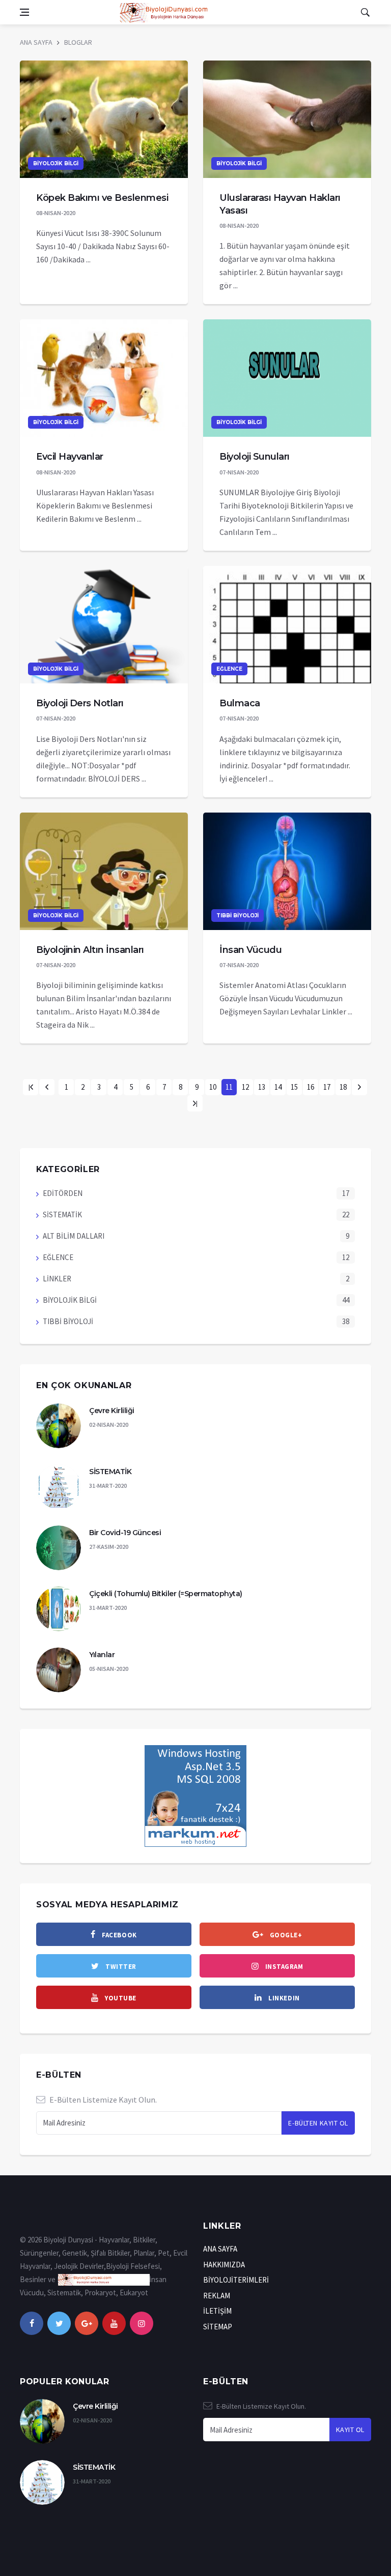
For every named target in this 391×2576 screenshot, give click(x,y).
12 (245, 1087)
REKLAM (217, 2296)
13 (262, 1087)
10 (213, 1087)
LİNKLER (57, 1279)
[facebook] (32, 2323)
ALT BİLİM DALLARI (74, 1236)
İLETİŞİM (217, 2311)
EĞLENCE (229, 669)
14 (278, 1087)
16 (311, 1087)
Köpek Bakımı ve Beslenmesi (102, 198)
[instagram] (142, 2323)
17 (327, 1087)
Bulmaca (240, 703)
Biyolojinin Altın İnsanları (90, 950)
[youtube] (114, 2323)
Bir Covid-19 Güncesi (125, 1533)
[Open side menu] (24, 12)
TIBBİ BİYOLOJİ (238, 916)
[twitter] (59, 2323)
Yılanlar (102, 1655)
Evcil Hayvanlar (70, 457)
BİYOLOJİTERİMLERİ (236, 2280)
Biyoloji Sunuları (255, 457)
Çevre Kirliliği (112, 1411)
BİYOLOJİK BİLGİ (56, 163)
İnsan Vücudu (250, 950)
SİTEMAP (218, 2327)
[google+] (87, 2323)
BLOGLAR (78, 42)
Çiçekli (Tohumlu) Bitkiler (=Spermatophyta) (166, 1594)
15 (294, 1087)
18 (343, 1087)
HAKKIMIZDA (224, 2265)
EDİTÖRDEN (63, 1193)
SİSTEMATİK (62, 1215)
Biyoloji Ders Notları (80, 703)
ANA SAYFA (36, 42)
